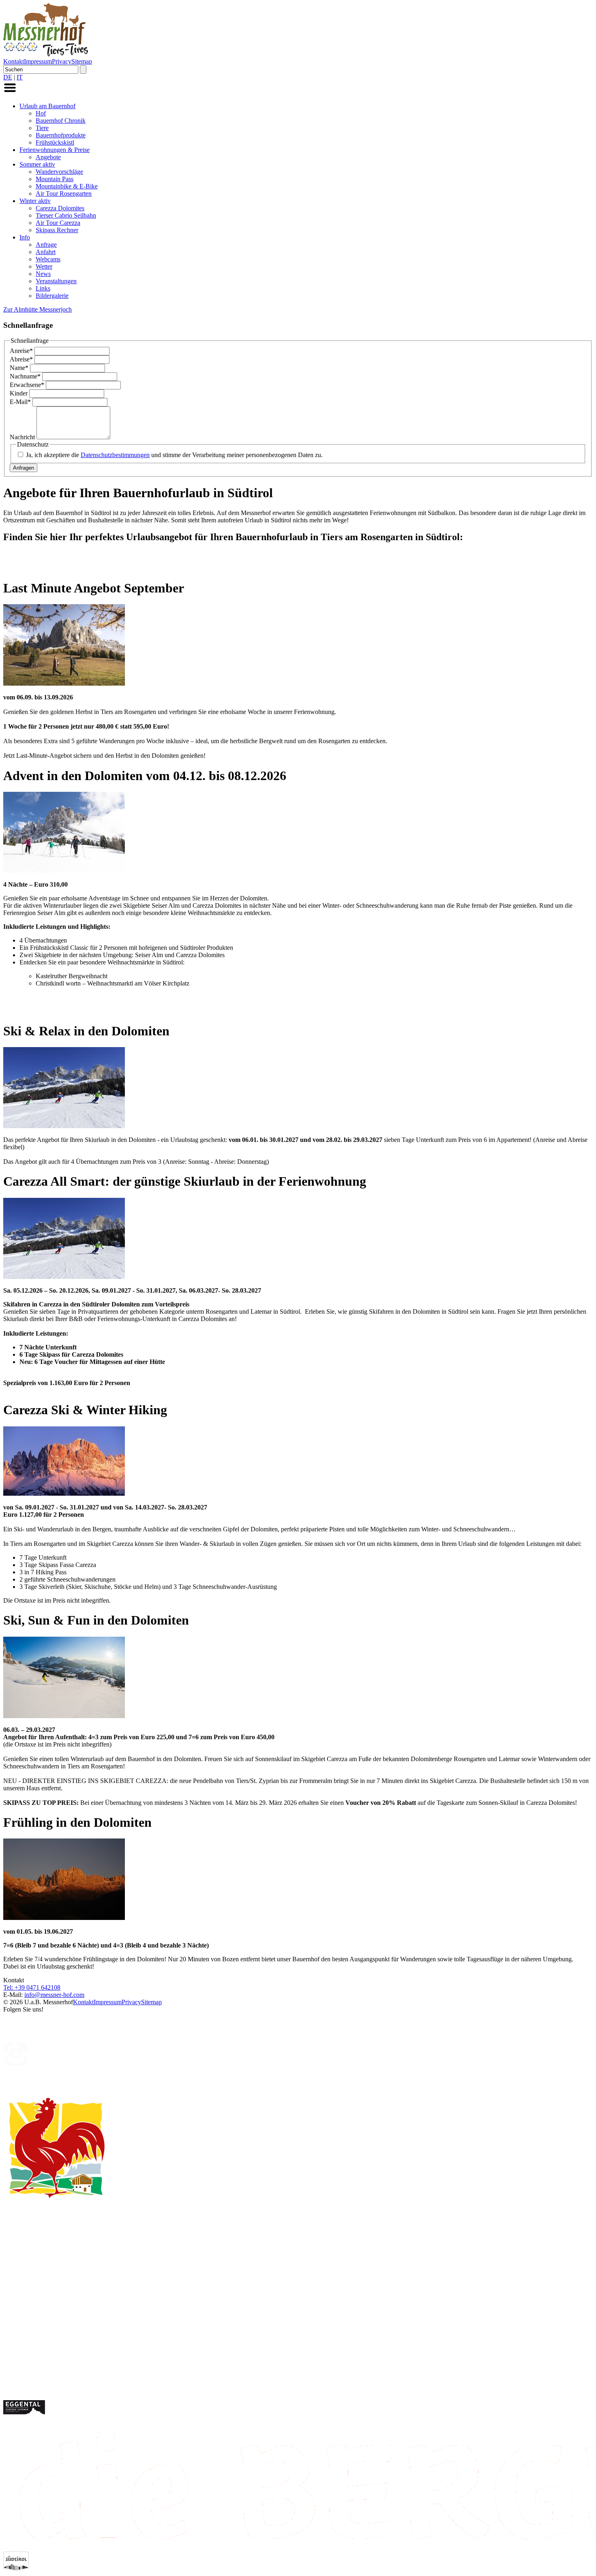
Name (19, 368)
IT (20, 77)
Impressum (38, 61)
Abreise (21, 359)
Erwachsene (27, 385)
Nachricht (23, 437)
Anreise (21, 351)
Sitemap (82, 61)
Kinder (19, 393)
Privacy (62, 61)
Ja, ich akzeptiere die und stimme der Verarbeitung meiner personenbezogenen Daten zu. (174, 455)
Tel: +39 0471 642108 (32, 1987)
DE (8, 77)
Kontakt (14, 61)
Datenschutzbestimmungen (115, 455)
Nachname (25, 376)
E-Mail (20, 402)
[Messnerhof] (46, 54)
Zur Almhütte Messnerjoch (38, 309)
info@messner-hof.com (54, 1995)
